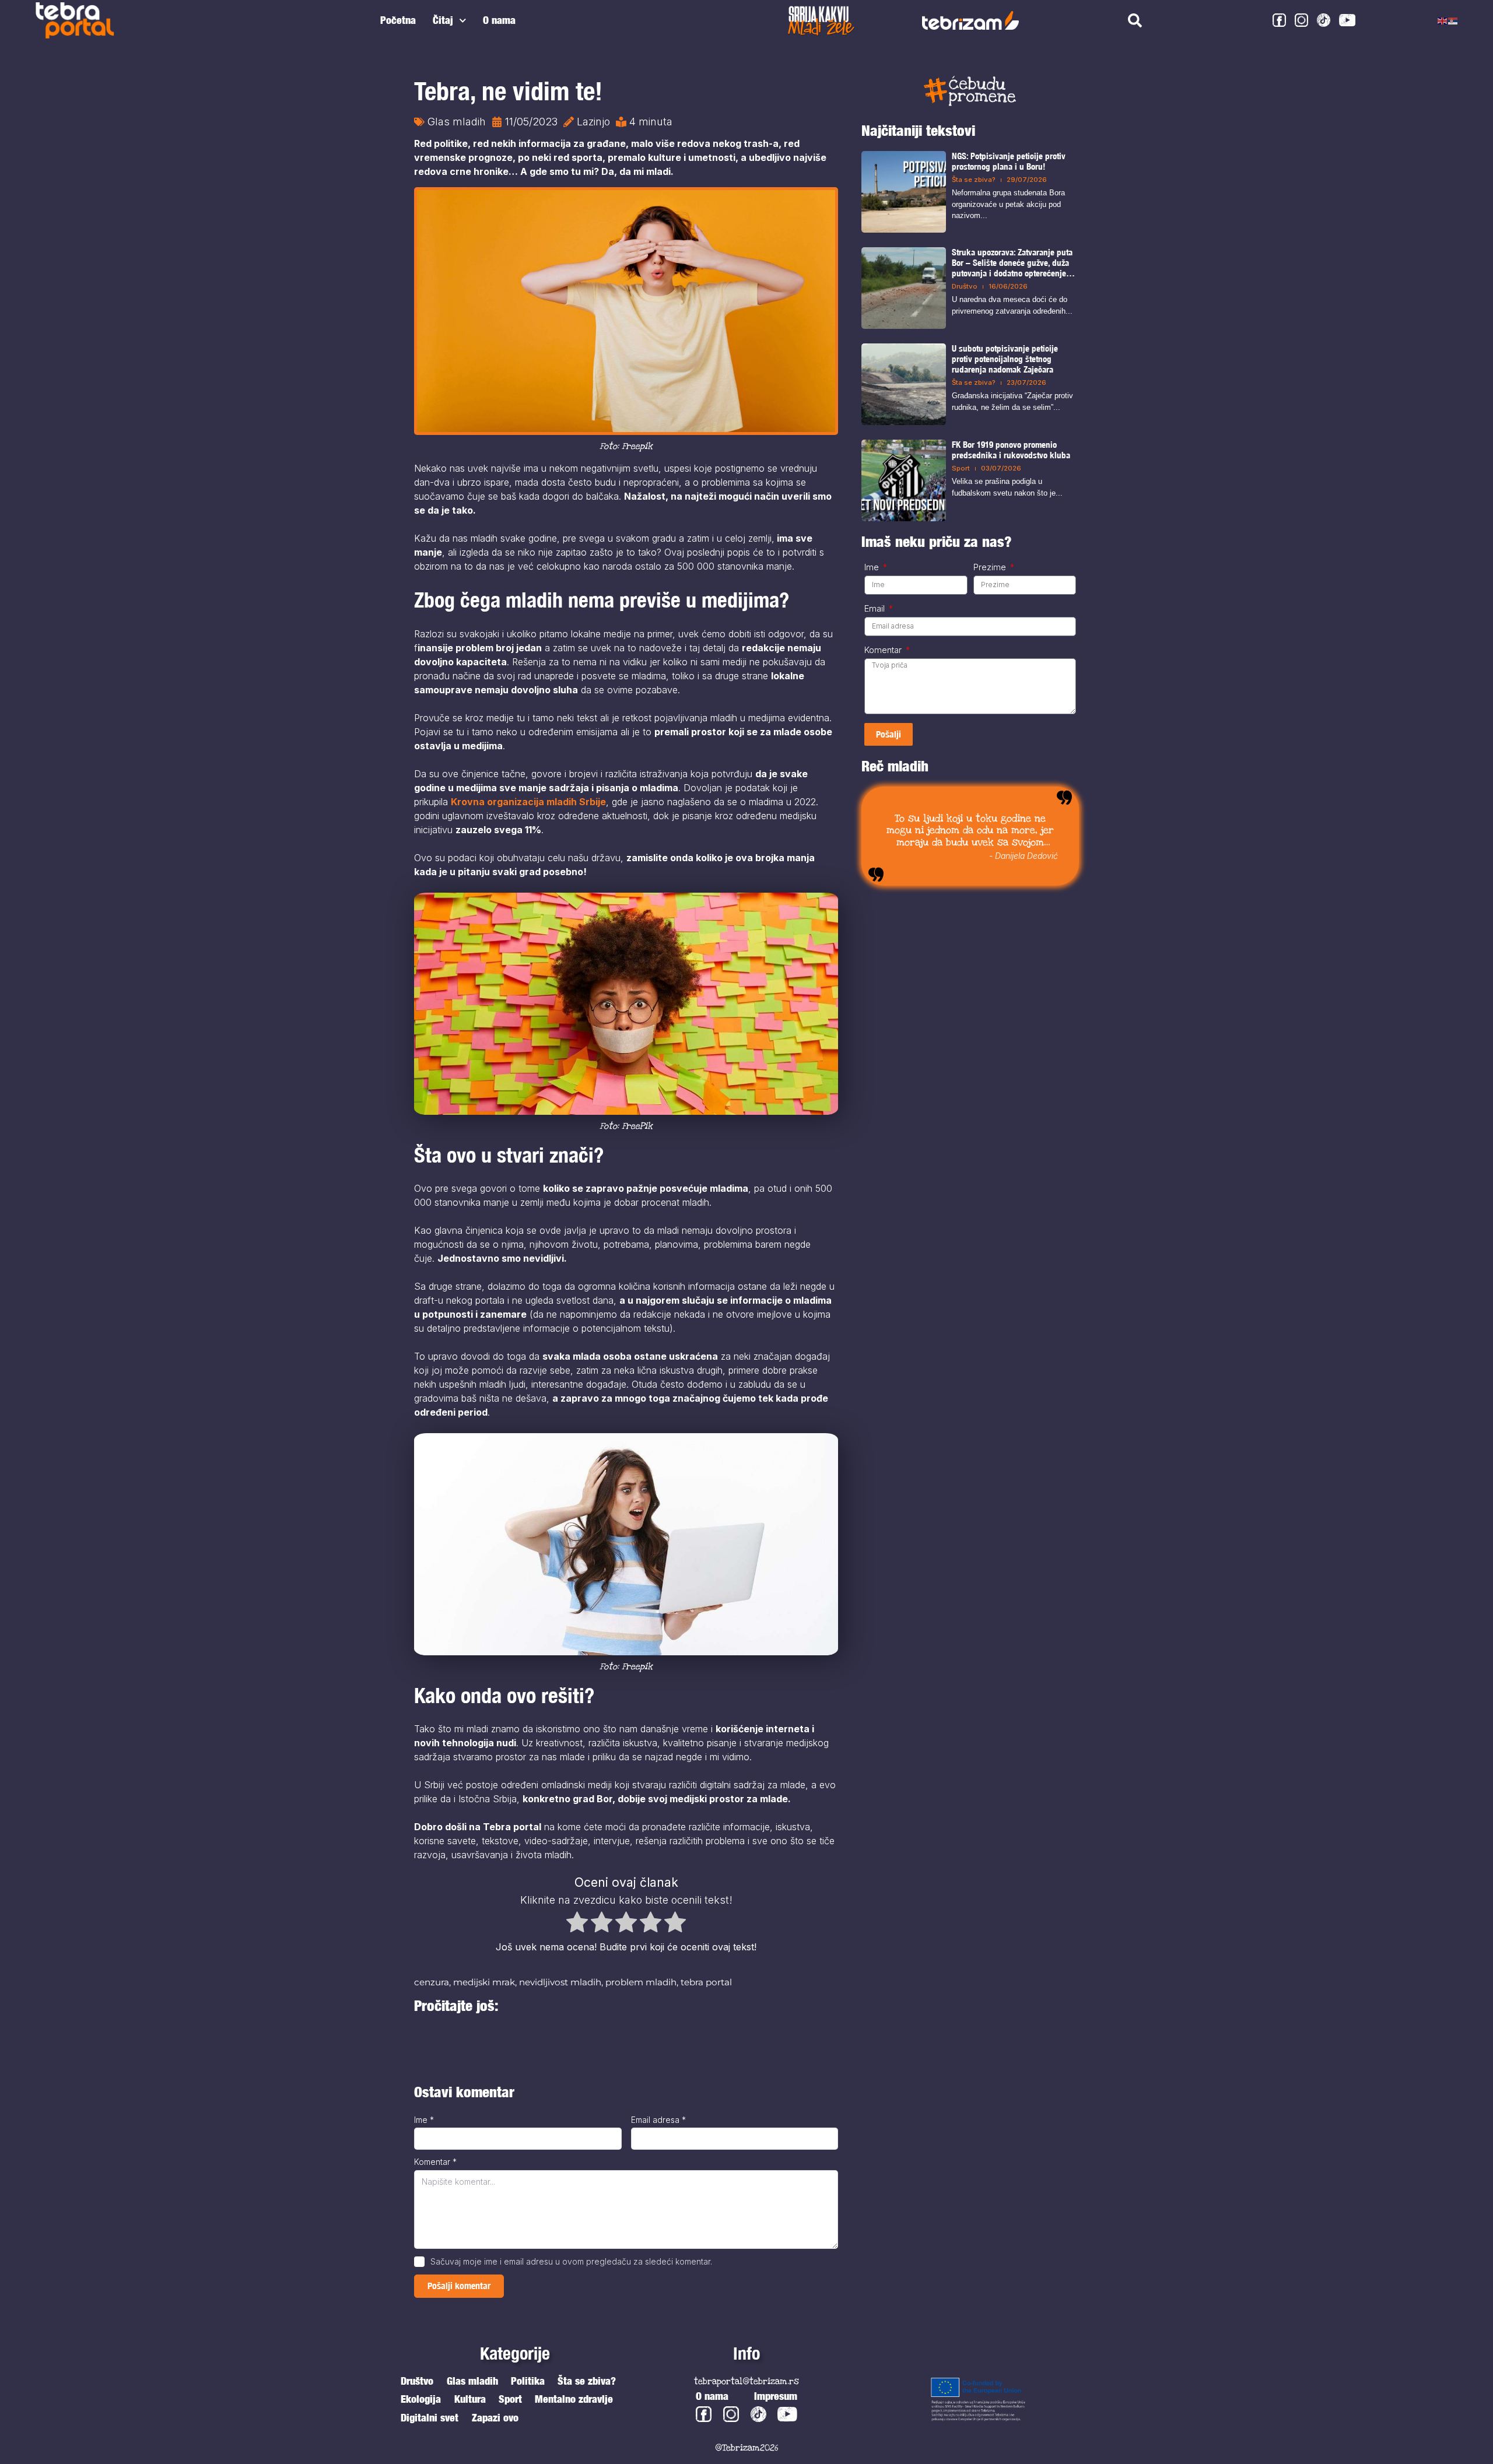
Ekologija (421, 2399)
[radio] (577, 1924)
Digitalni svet (430, 2418)
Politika (528, 2381)
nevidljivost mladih (560, 1982)
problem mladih (641, 1982)
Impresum (776, 2396)
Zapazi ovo (495, 2418)
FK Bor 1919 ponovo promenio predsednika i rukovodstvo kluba (1011, 450)
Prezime (991, 567)
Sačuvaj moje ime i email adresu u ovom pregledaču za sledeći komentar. (571, 2261)
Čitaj (443, 20)
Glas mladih (457, 122)
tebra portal (706, 1982)
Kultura (470, 2399)
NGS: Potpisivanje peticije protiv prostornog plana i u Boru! (1009, 161)
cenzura (432, 1982)
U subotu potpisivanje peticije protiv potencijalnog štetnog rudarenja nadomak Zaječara (1005, 359)
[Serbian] (1453, 20)
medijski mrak (484, 1982)
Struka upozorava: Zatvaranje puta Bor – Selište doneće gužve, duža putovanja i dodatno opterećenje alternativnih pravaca (1012, 263)
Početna (398, 20)
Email (876, 609)
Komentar (435, 2162)
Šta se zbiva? (974, 180)
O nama (499, 20)
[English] (1443, 20)
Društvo (965, 286)
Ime (424, 2120)
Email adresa (658, 2120)
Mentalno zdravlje (574, 2399)
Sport (961, 468)
